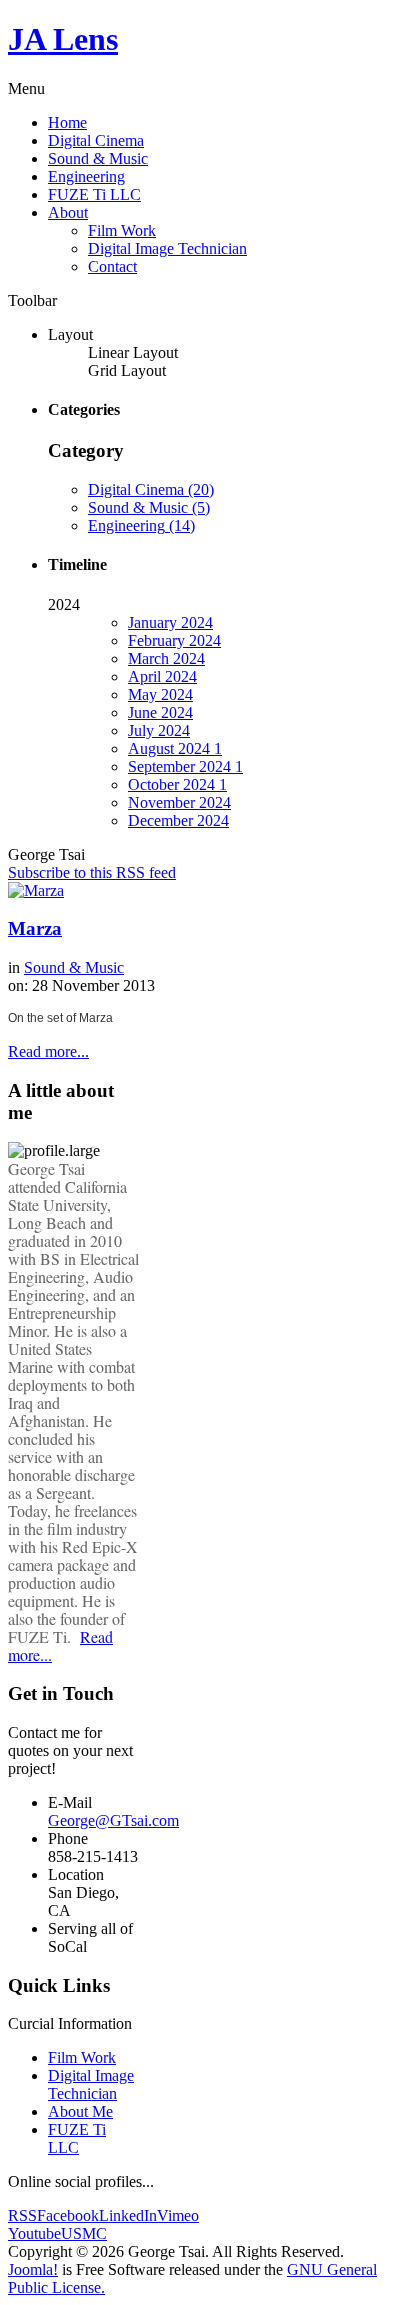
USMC (84, 2233)
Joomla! (33, 2269)
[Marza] (36, 890)
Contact (112, 266)
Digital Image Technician (167, 248)
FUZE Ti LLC (94, 194)
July (159, 730)
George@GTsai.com (113, 1820)
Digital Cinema (96, 140)
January (170, 622)
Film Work (122, 230)
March (166, 658)
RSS (22, 2215)
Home (67, 122)
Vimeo (178, 2215)
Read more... (48, 1051)
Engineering (86, 176)
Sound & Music (98, 158)
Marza (35, 928)
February (174, 640)
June (160, 712)
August (175, 748)
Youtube (34, 2233)
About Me (80, 2111)
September (185, 766)
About (68, 212)
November (179, 802)
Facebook (68, 2215)
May (160, 694)
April (162, 676)
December (178, 820)
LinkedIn (128, 2215)
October (177, 784)
